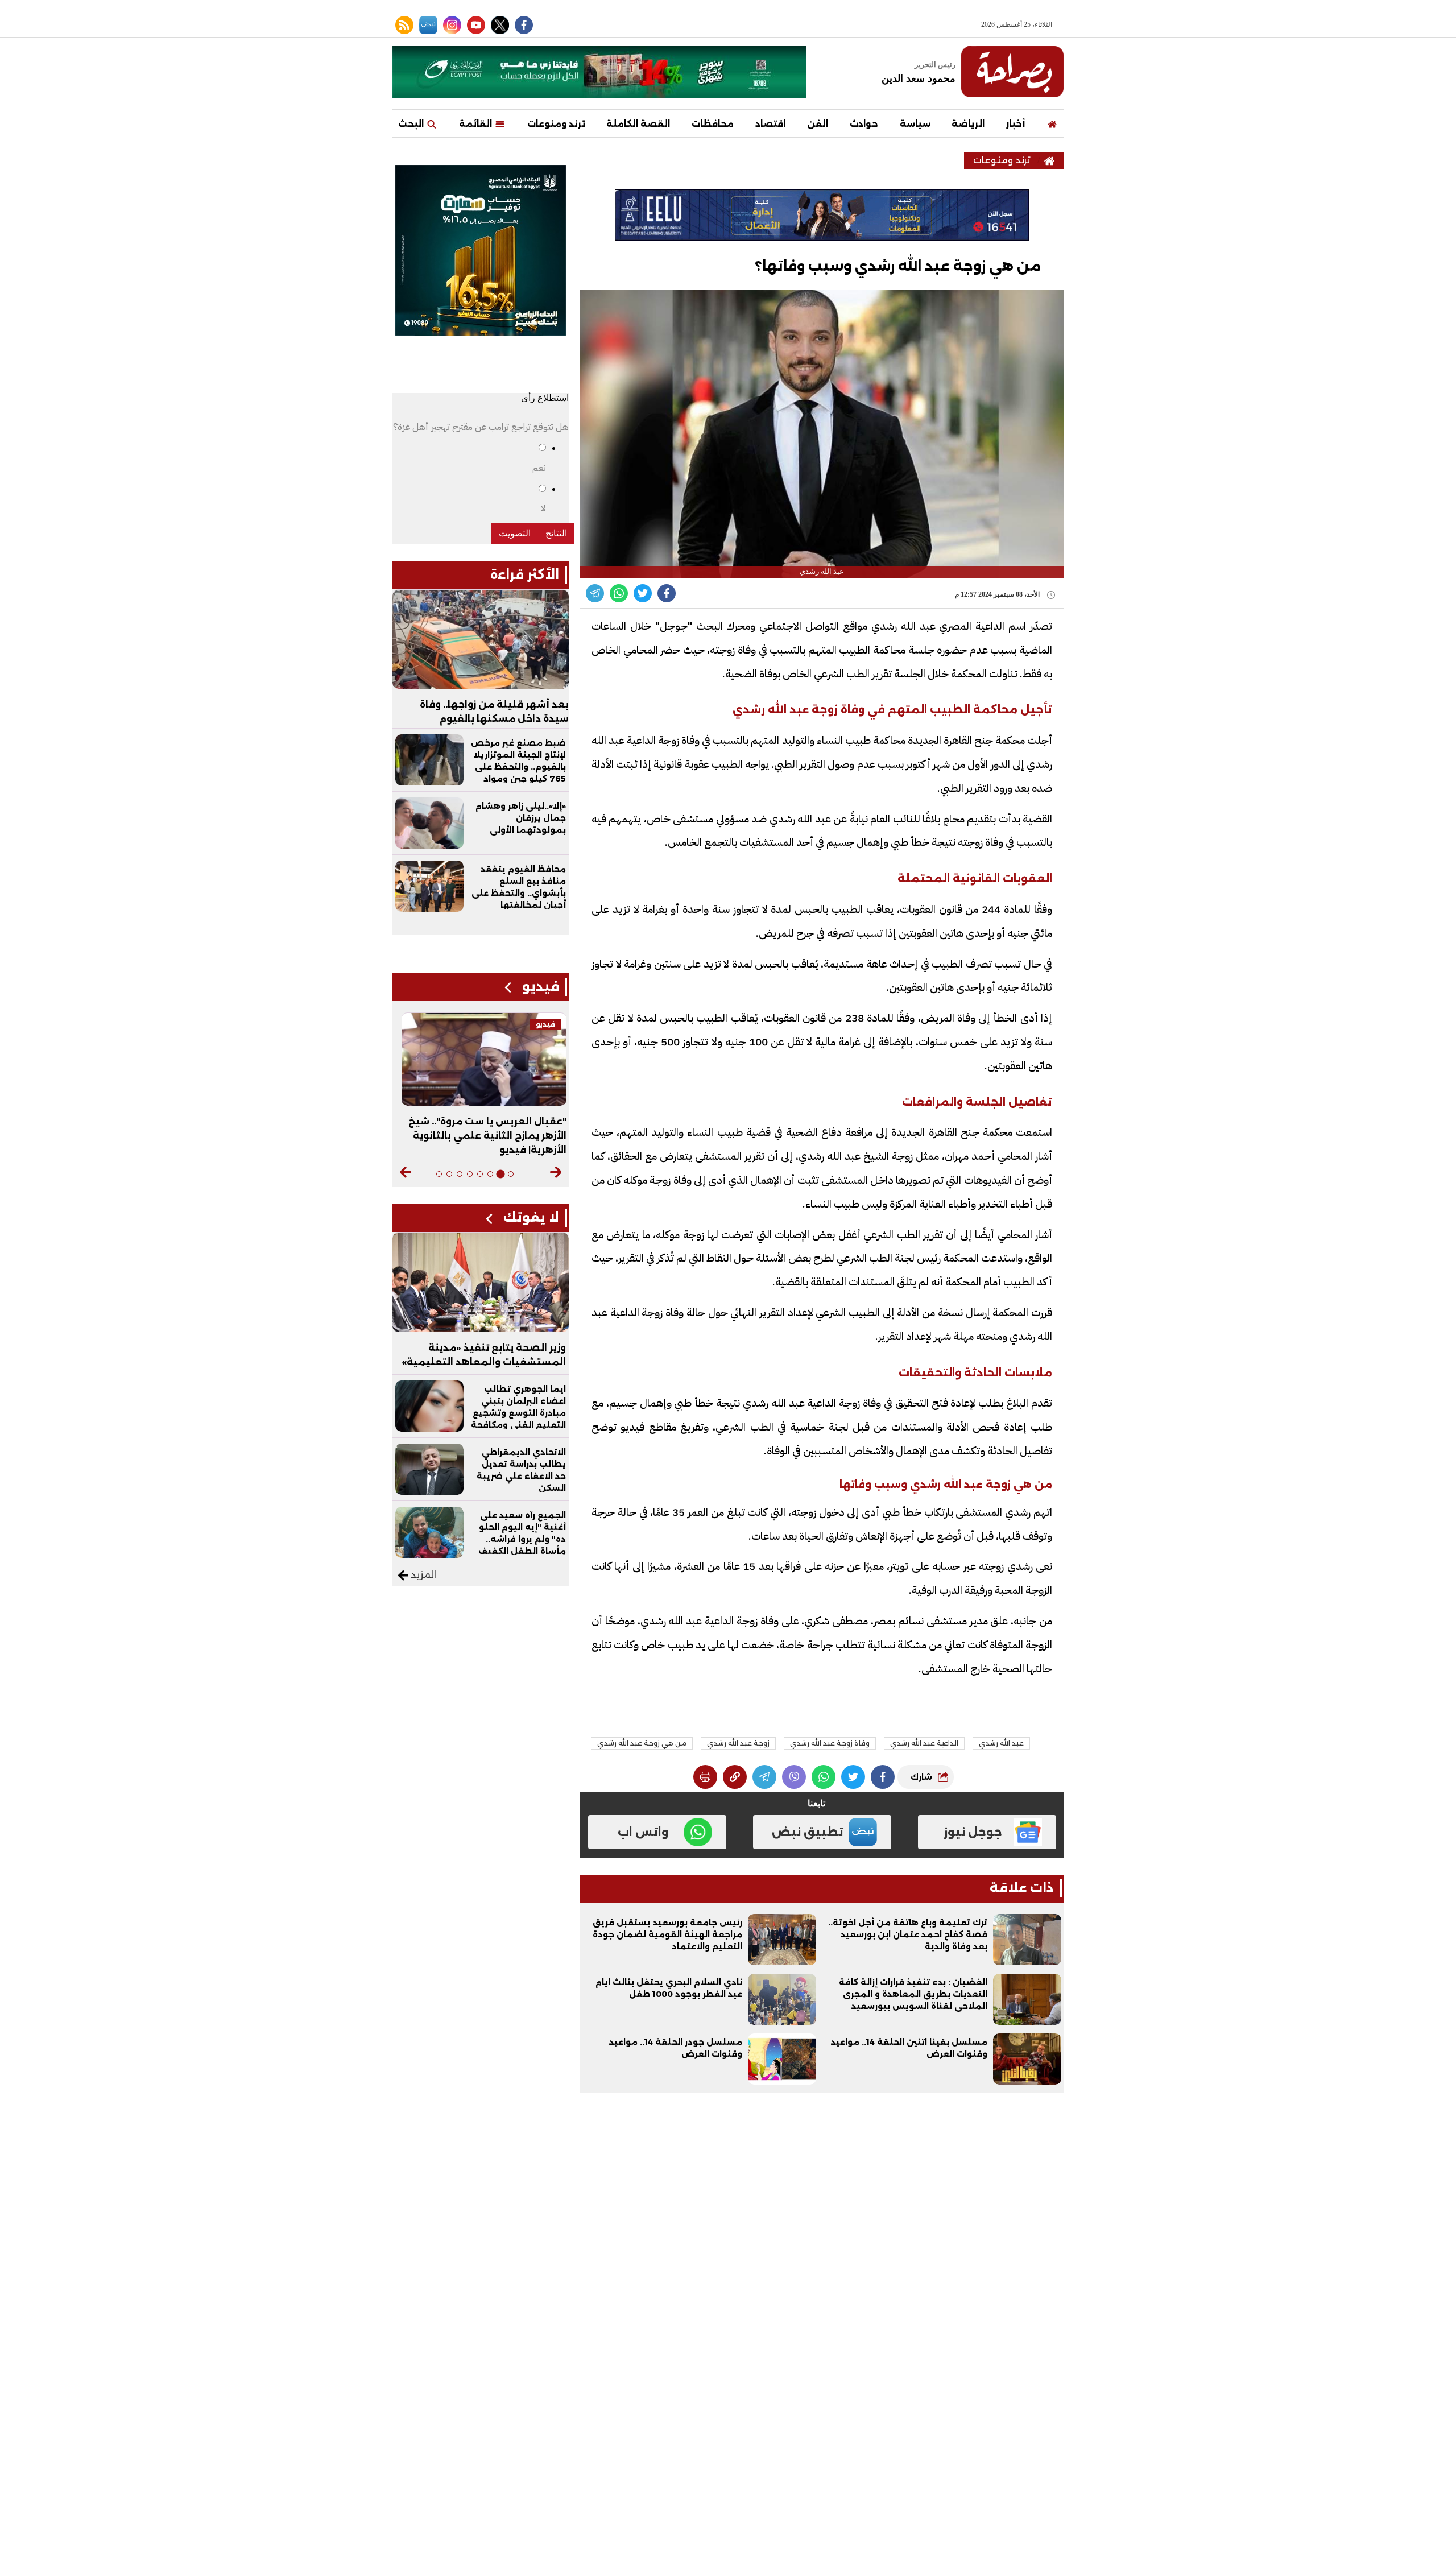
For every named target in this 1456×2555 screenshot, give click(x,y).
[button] (556, 1172)
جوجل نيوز (973, 1832)
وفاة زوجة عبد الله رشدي (830, 1743)
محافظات (713, 124)
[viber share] (595, 593)
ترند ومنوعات (556, 124)
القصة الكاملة (638, 124)
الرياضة (968, 124)
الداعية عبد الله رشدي (924, 1743)
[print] (705, 1777)
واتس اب (643, 1832)
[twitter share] (643, 593)
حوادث (864, 124)
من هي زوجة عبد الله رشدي (642, 1743)
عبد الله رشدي (1001, 1743)
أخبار (1016, 124)
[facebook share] (667, 593)
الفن (818, 124)
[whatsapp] (735, 1777)
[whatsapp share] (619, 593)
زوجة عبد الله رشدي (738, 1743)
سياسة (915, 124)
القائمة (477, 124)
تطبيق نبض (808, 1832)
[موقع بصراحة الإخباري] (1012, 72)
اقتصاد (770, 124)
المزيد (422, 1575)
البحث (412, 124)
